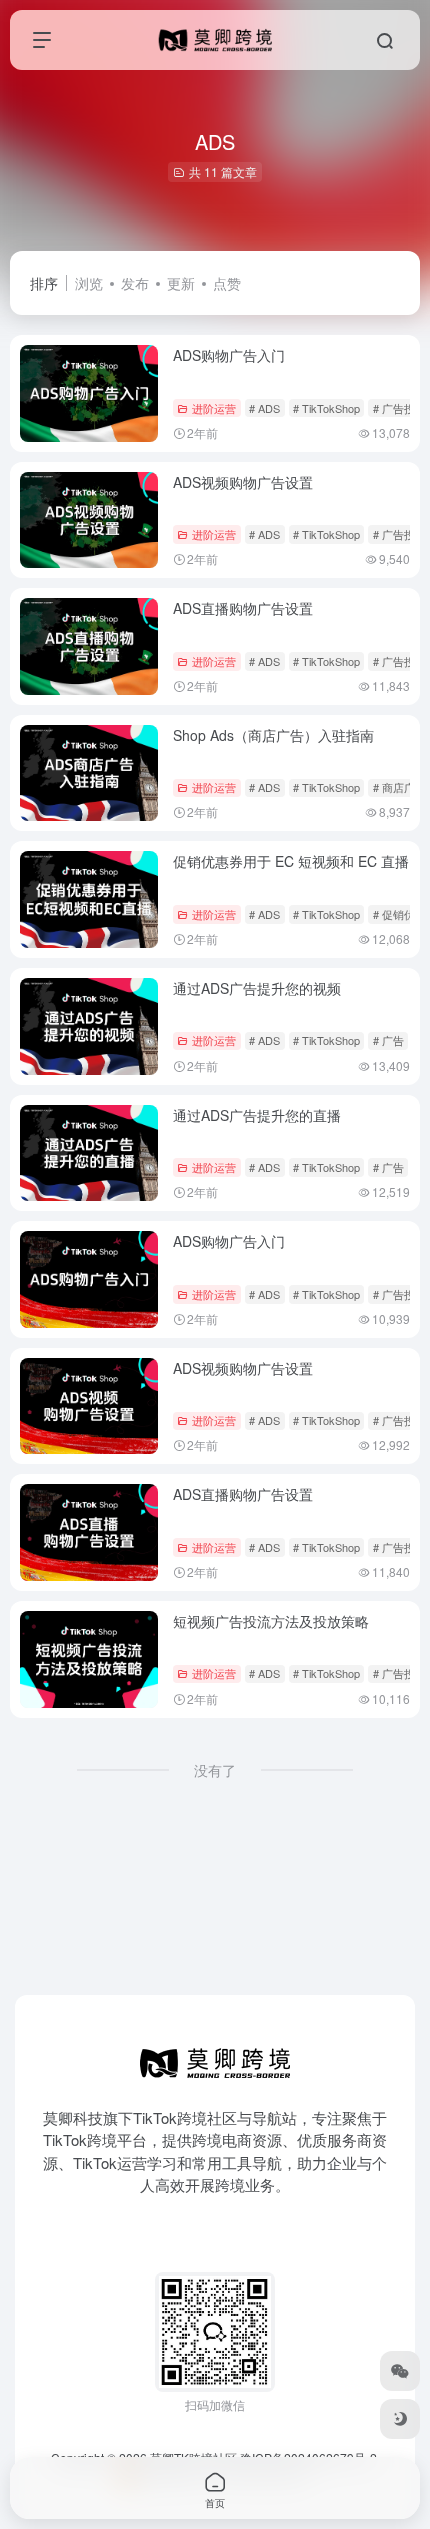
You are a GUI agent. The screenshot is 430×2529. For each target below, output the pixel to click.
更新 (181, 283)
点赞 (227, 283)
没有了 (215, 1770)
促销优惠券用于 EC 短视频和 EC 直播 (291, 861)
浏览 (89, 283)
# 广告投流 (399, 1673)
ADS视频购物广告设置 (243, 482)
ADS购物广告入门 (229, 355)
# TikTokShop (326, 408)
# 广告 (388, 1040)
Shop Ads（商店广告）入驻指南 (273, 735)
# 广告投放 (399, 408)
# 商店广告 (399, 787)
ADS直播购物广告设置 (243, 608)
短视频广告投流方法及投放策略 (271, 1621)
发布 (135, 283)
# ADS (264, 408)
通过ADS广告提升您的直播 (257, 1115)
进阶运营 (214, 408)
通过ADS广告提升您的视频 (257, 988)
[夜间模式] (400, 2419)
